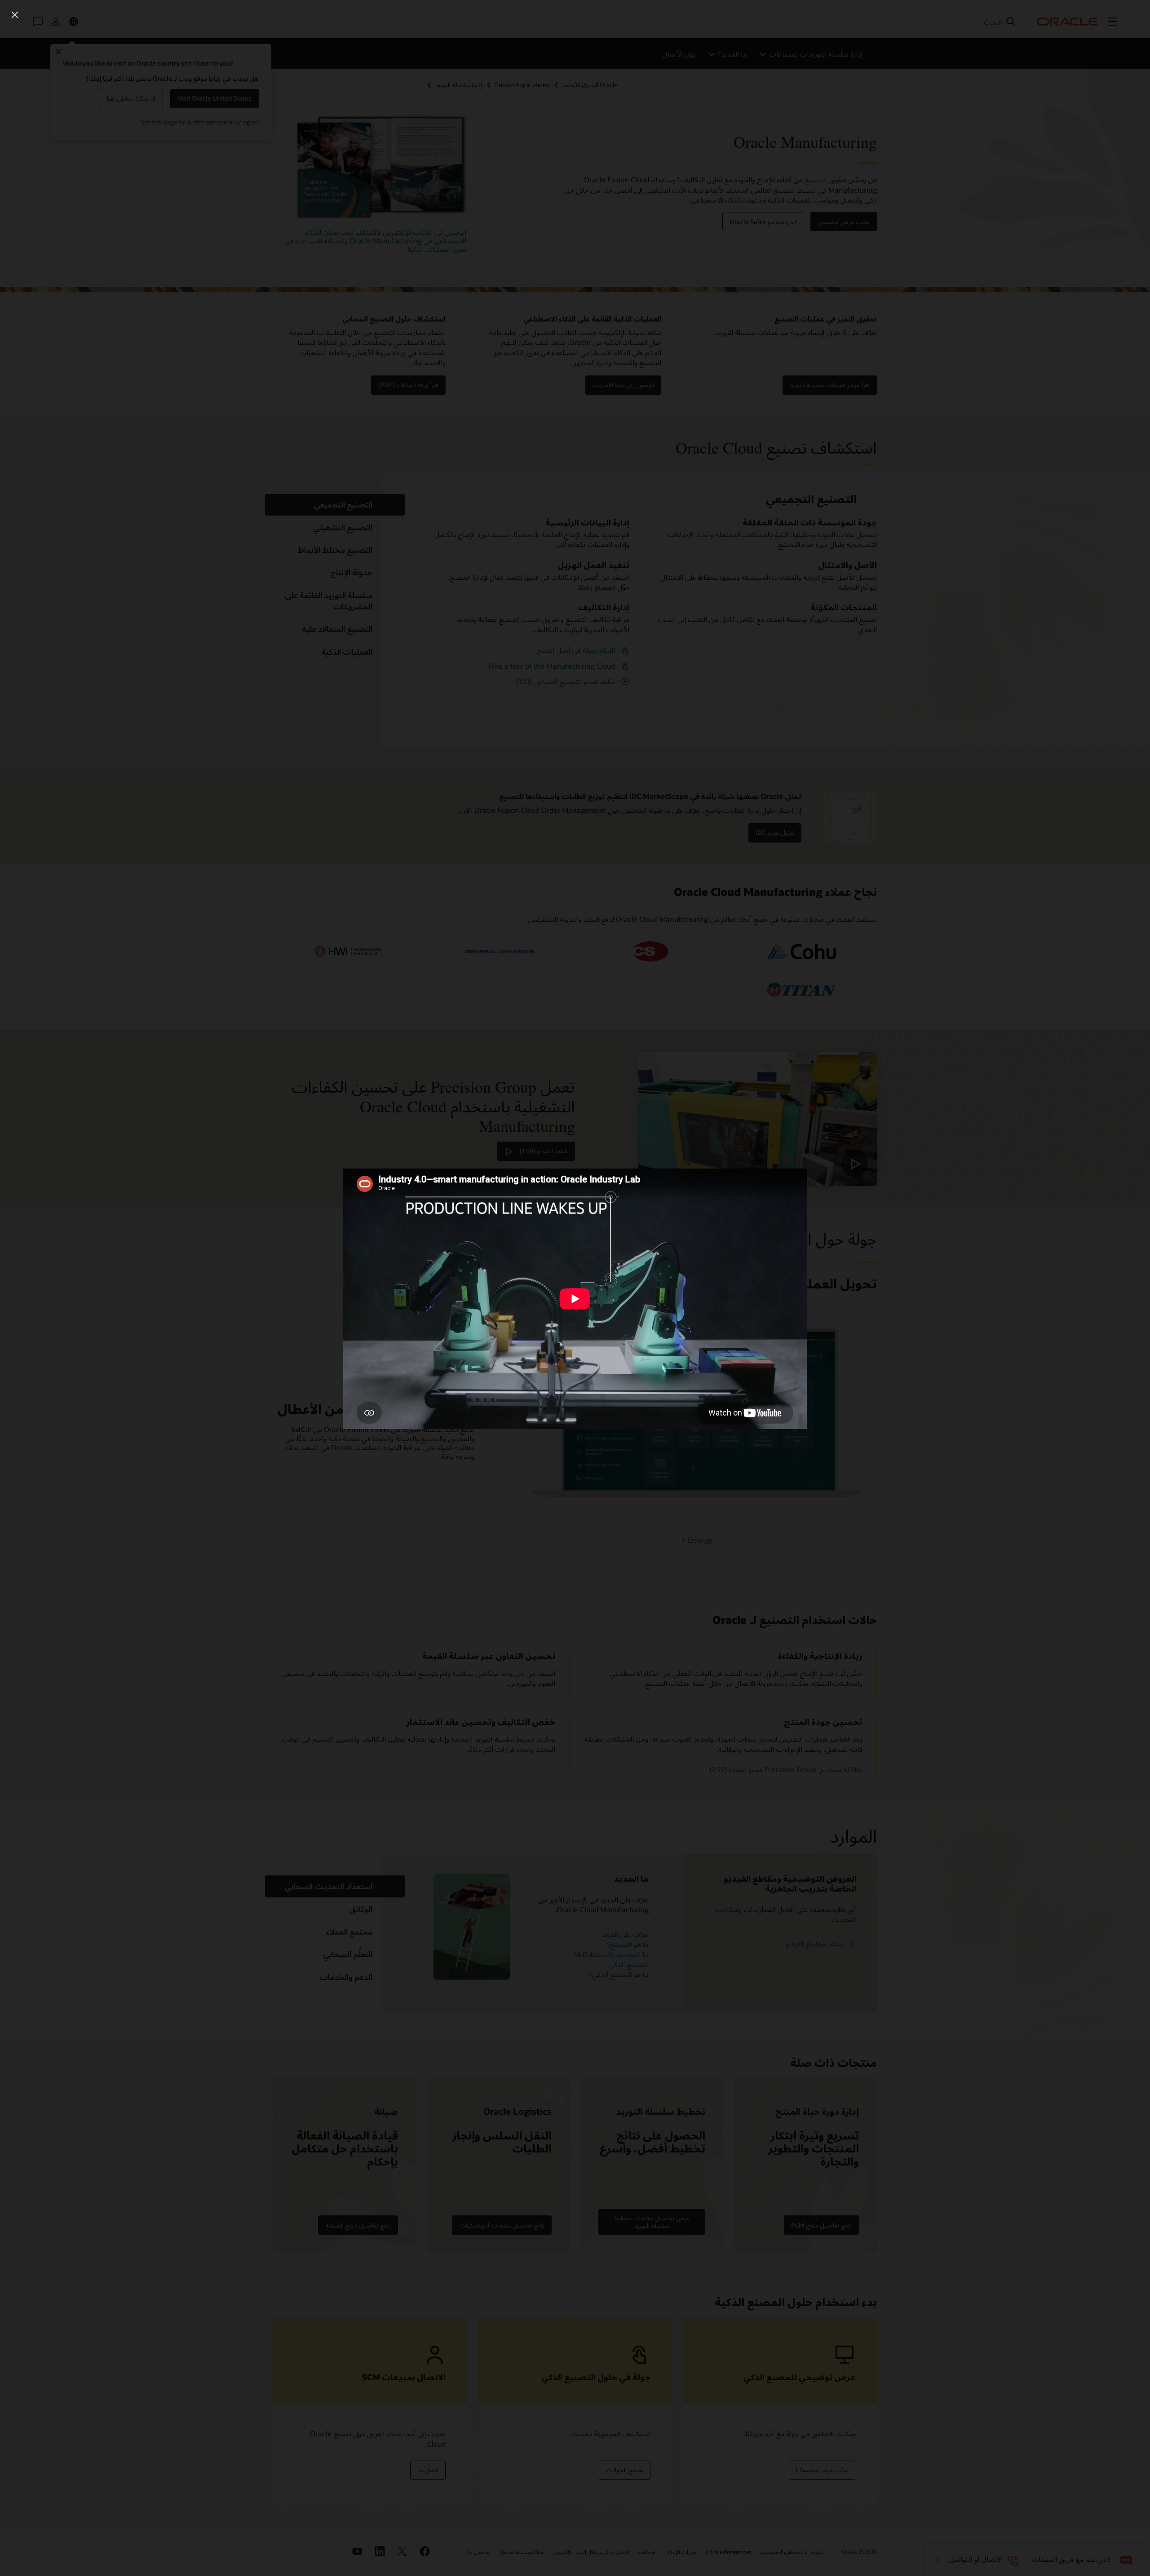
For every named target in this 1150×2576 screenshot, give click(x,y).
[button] (15, 15)
